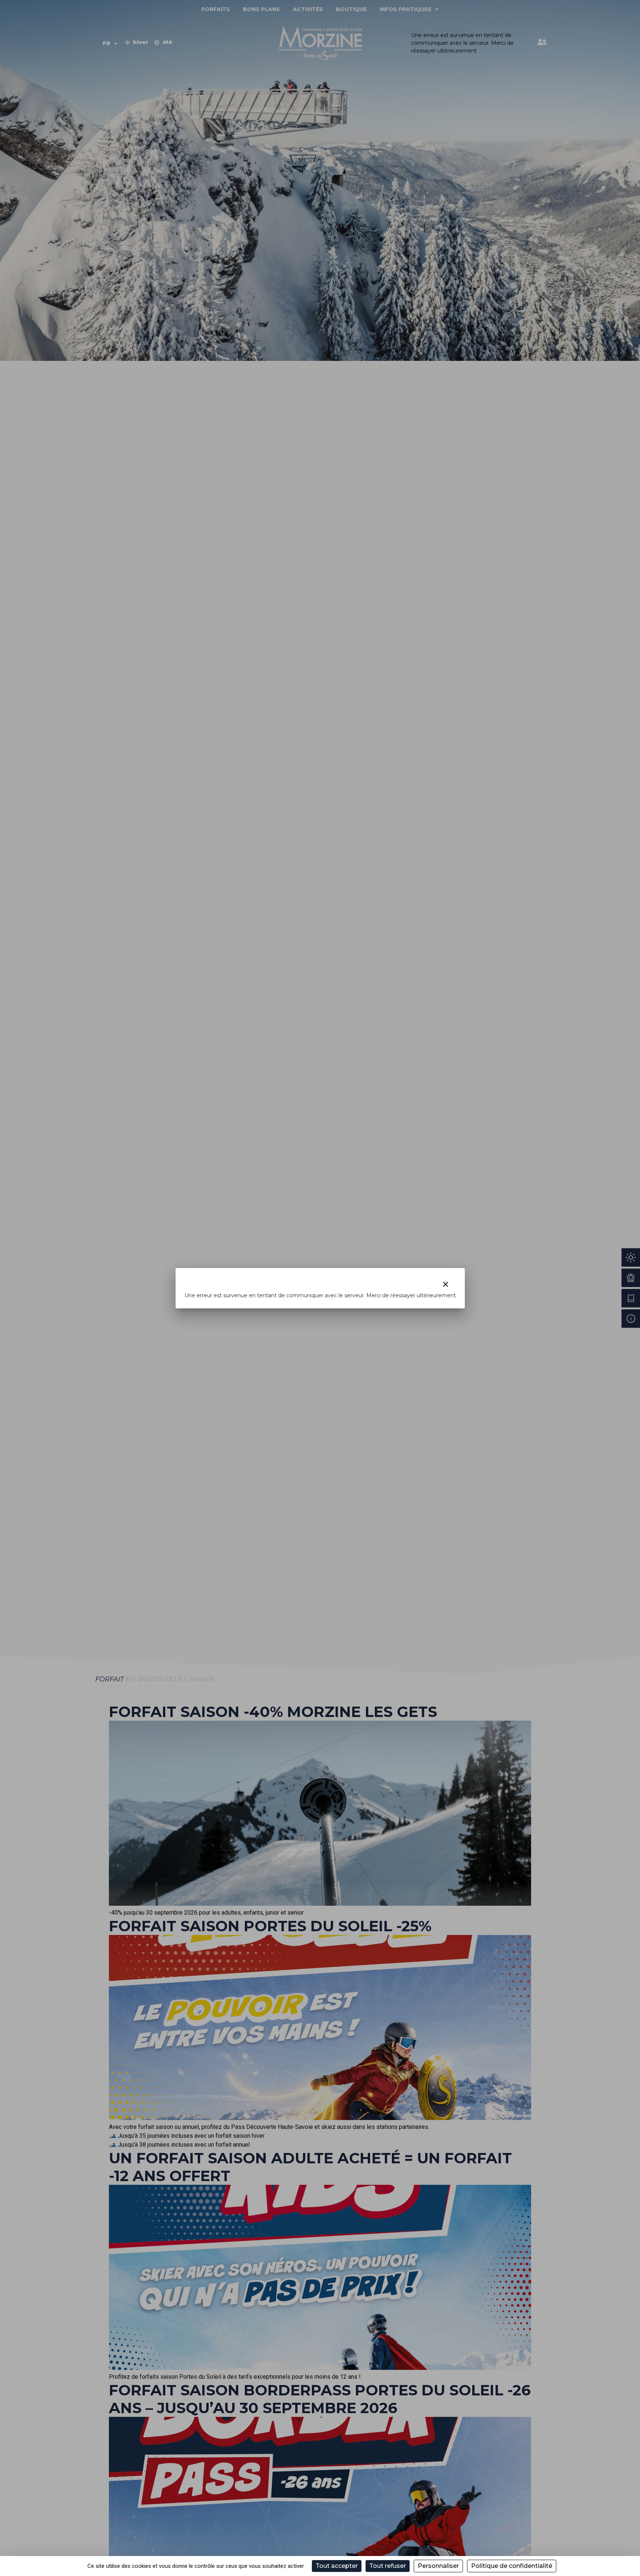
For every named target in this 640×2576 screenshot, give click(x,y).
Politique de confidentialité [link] (512, 2566)
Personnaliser (438, 2566)
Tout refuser (388, 2566)
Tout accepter (337, 2566)
